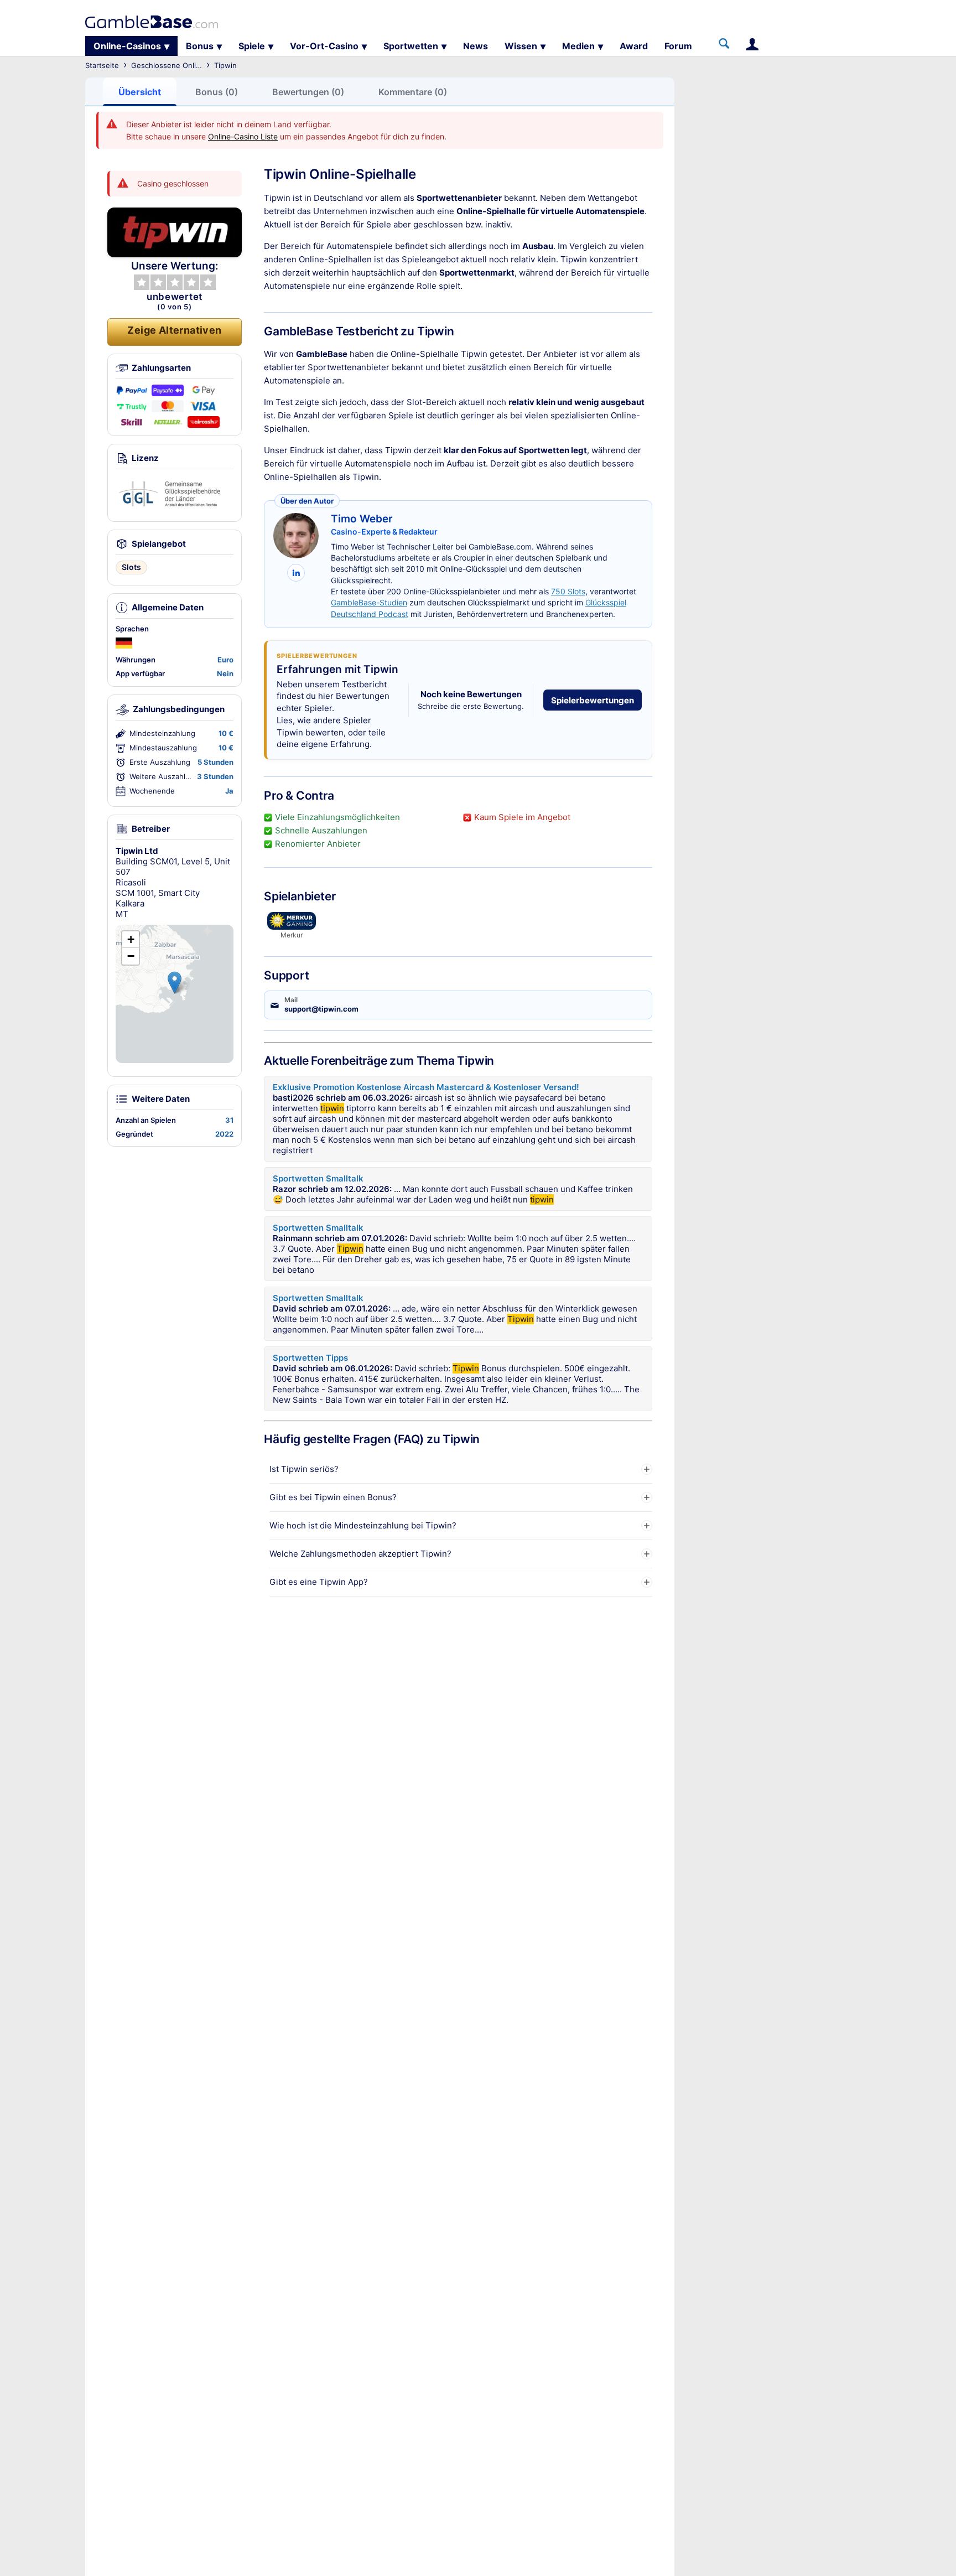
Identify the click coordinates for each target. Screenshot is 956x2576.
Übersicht (140, 92)
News (476, 46)
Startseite (102, 65)
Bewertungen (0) (308, 92)
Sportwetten (411, 46)
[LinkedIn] (296, 573)
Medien (578, 46)
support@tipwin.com (321, 1009)
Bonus (200, 46)
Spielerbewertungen (593, 700)
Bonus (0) (217, 92)
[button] (175, 983)
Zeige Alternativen (174, 330)
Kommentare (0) (413, 92)
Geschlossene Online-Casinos (183, 65)
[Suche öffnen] (724, 44)
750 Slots (568, 591)
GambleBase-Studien (369, 602)
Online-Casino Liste (243, 136)
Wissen (521, 46)
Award (634, 46)
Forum (678, 46)
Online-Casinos (127, 46)
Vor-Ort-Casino (324, 46)
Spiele (252, 46)
